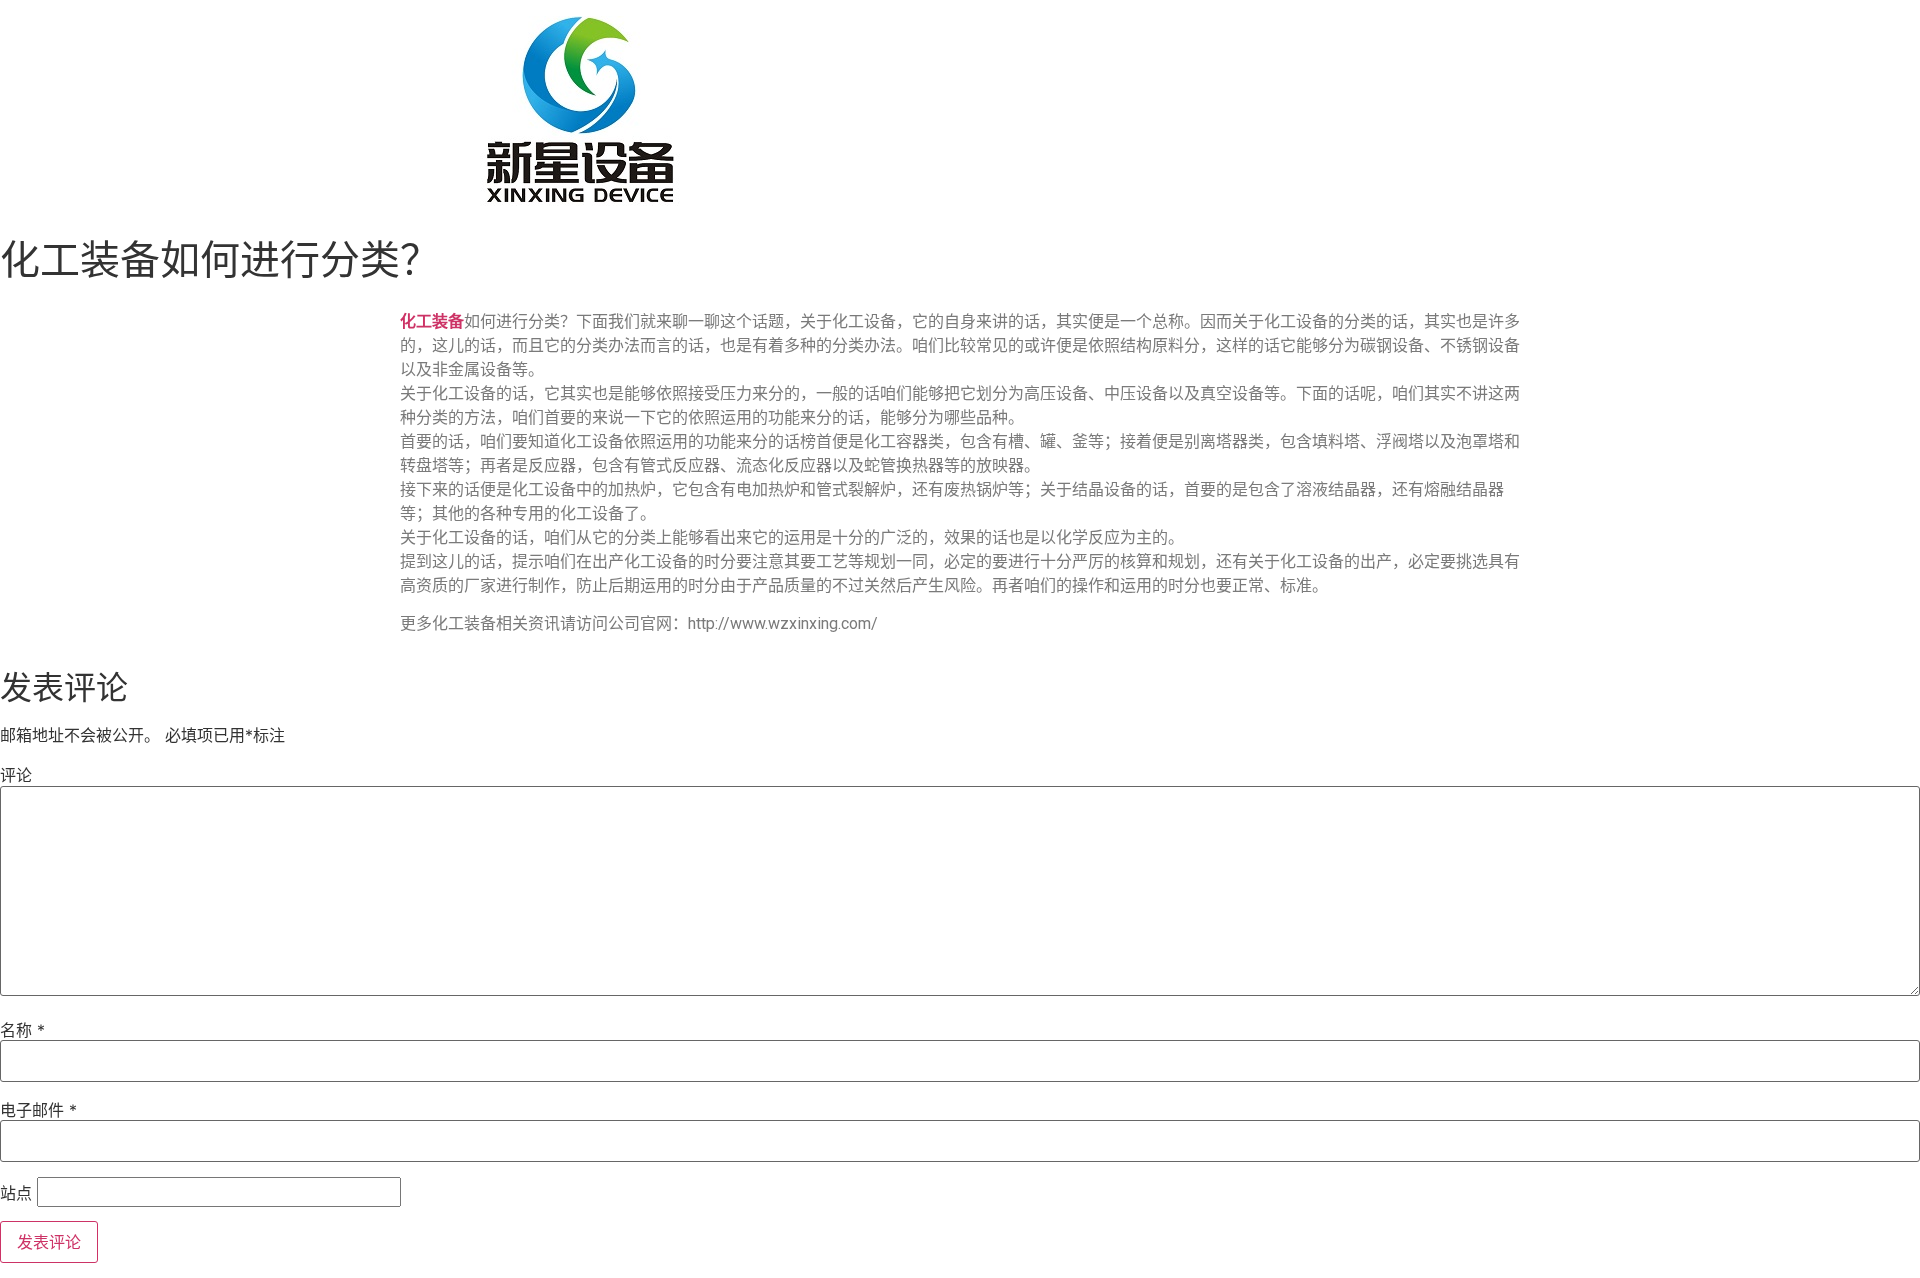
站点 (16, 1193)
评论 (16, 775)
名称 (22, 1030)
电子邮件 (38, 1110)
